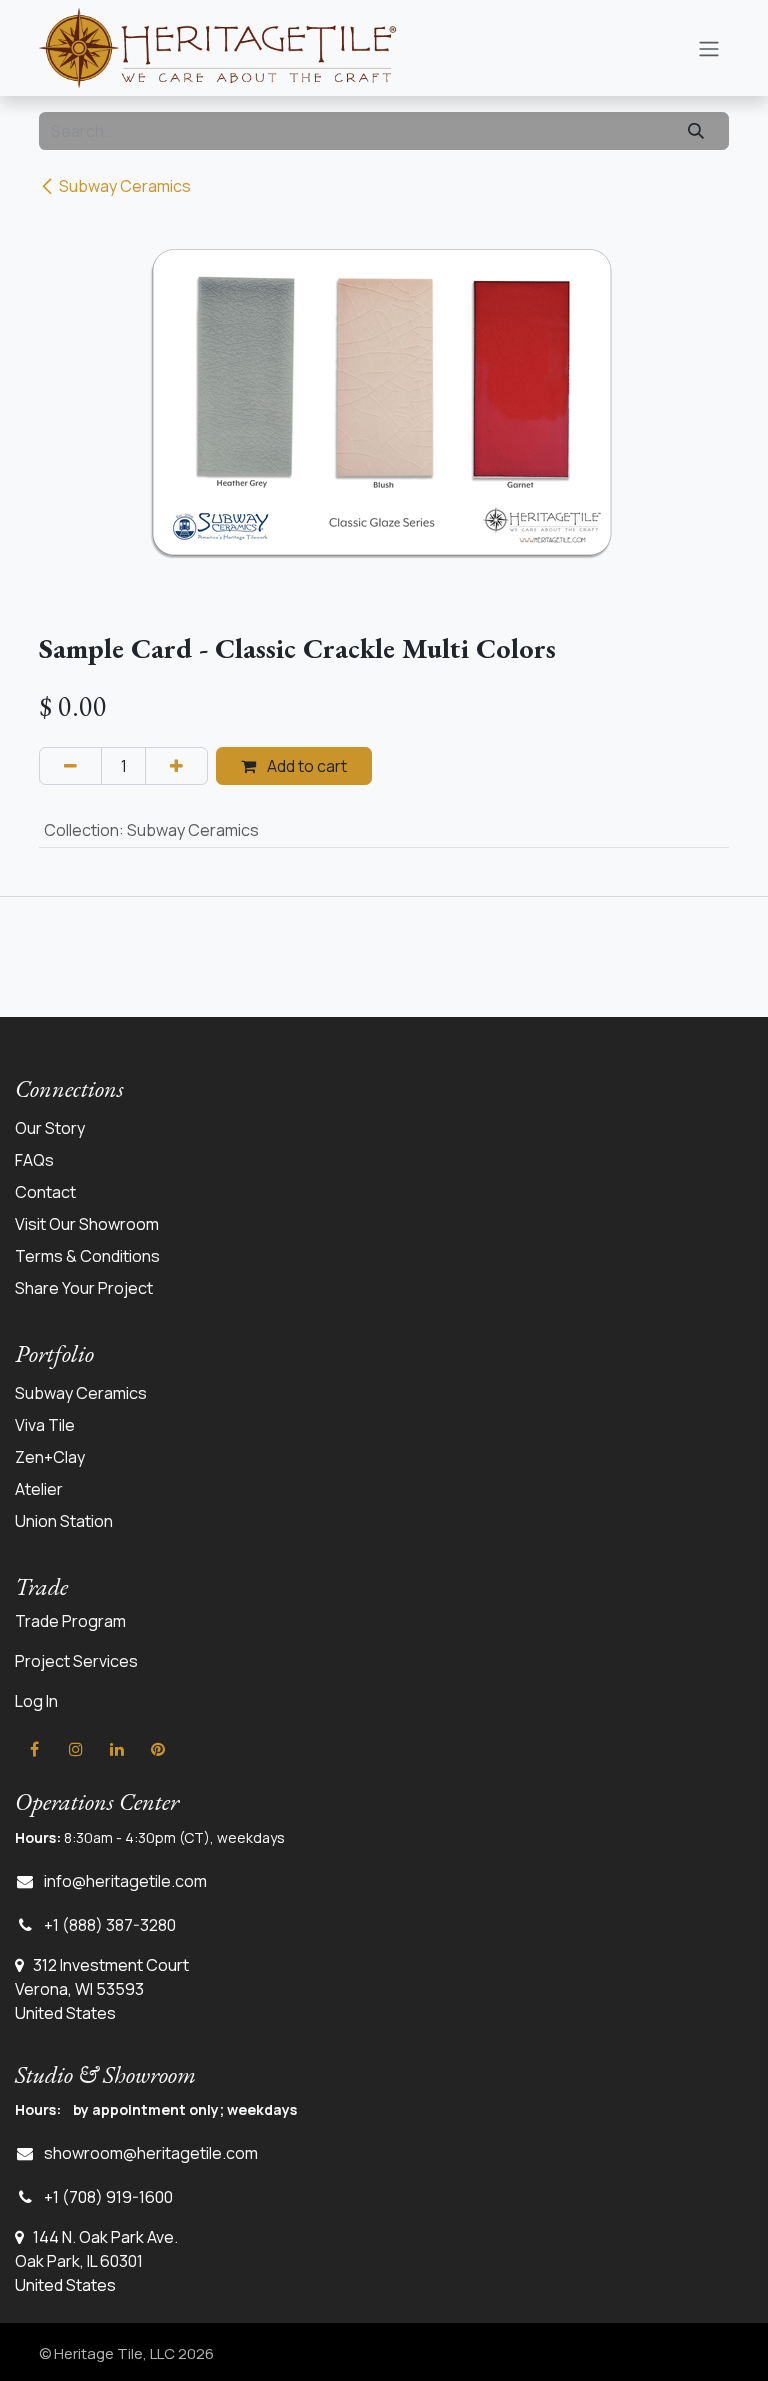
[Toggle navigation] (709, 48)
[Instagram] (76, 1749)
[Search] (696, 131)
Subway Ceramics (125, 186)
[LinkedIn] (117, 1749)
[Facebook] (34, 1749)
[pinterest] (158, 1749)
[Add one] (176, 766)
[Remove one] (70, 766)
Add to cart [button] (305, 766)
